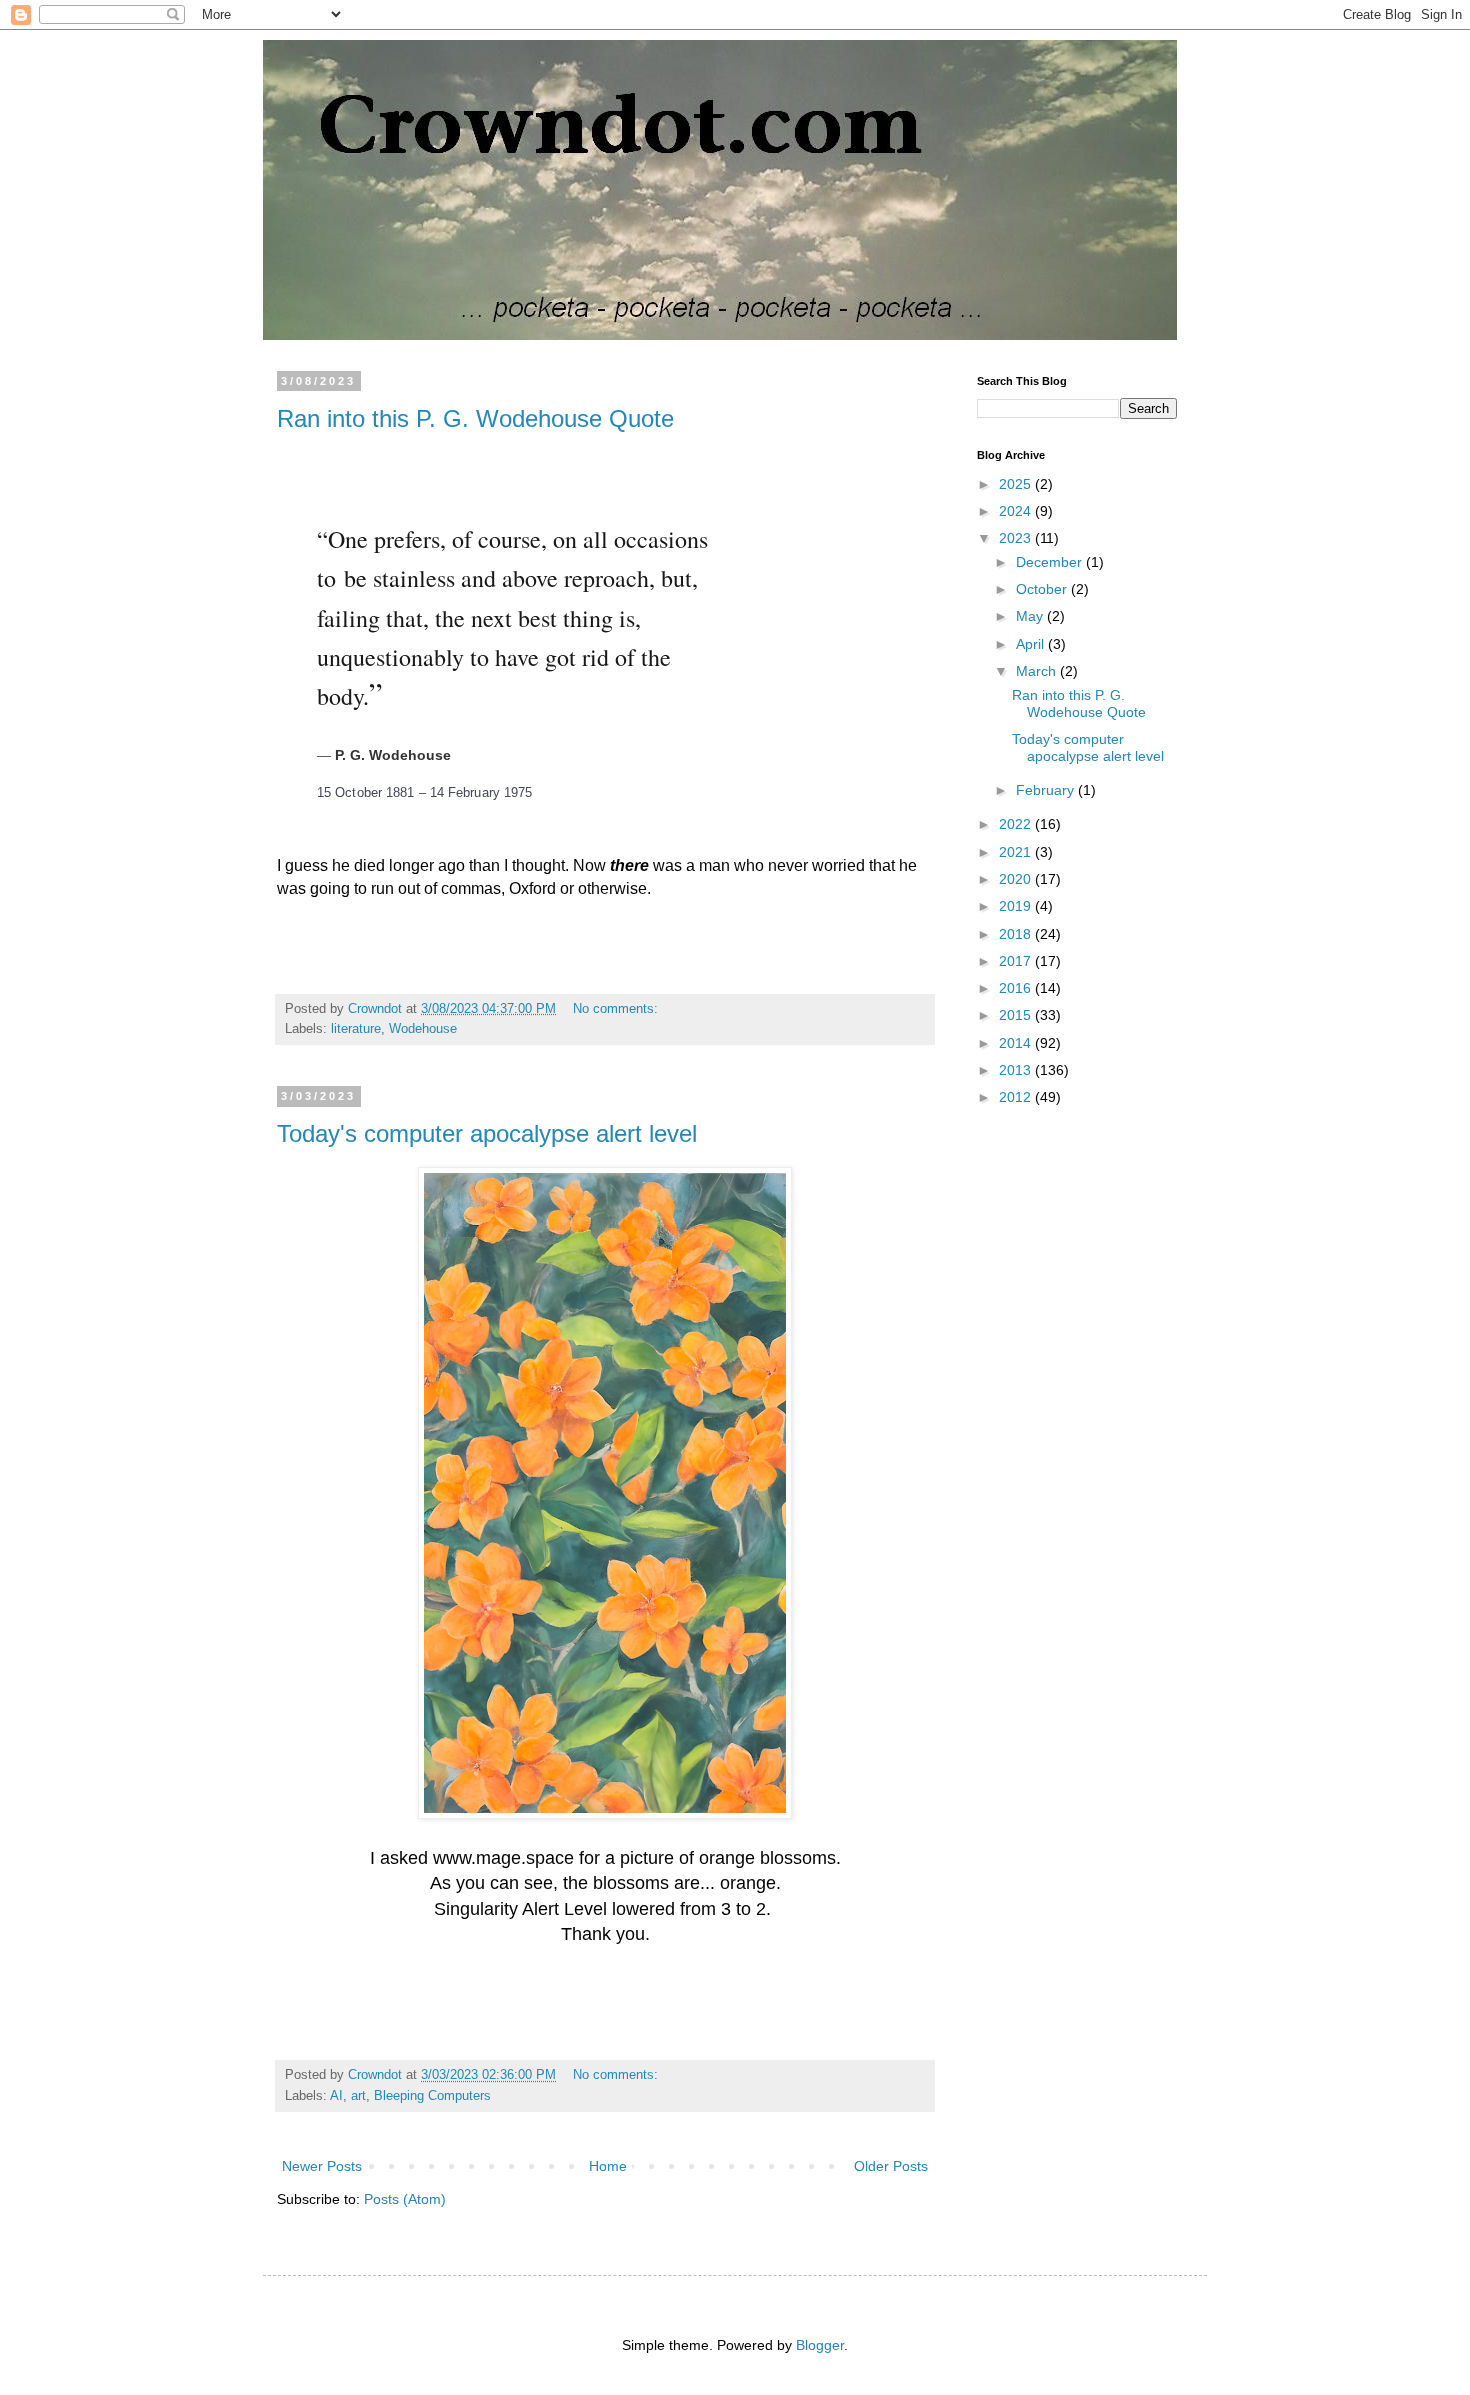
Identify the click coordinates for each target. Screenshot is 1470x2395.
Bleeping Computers (432, 2096)
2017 (1017, 961)
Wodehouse (423, 1029)
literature (356, 1029)
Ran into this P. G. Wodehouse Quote (475, 418)
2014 (1017, 1043)
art (358, 2096)
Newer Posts (322, 2166)
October (1043, 589)
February (1047, 790)
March (1038, 671)
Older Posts (891, 2166)
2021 (1017, 852)
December (1051, 562)
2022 (1017, 824)
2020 (1017, 879)
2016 (1017, 988)
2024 (1017, 511)
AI (336, 2096)
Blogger (820, 2345)
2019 (1017, 906)
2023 (1017, 538)
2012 (1017, 1097)
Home (608, 2166)
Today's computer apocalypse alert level (487, 1133)
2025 (1017, 484)
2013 (1017, 1070)
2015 (1017, 1015)
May (1031, 616)
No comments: (617, 1009)
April (1032, 644)
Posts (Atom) (405, 2199)
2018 (1017, 934)
